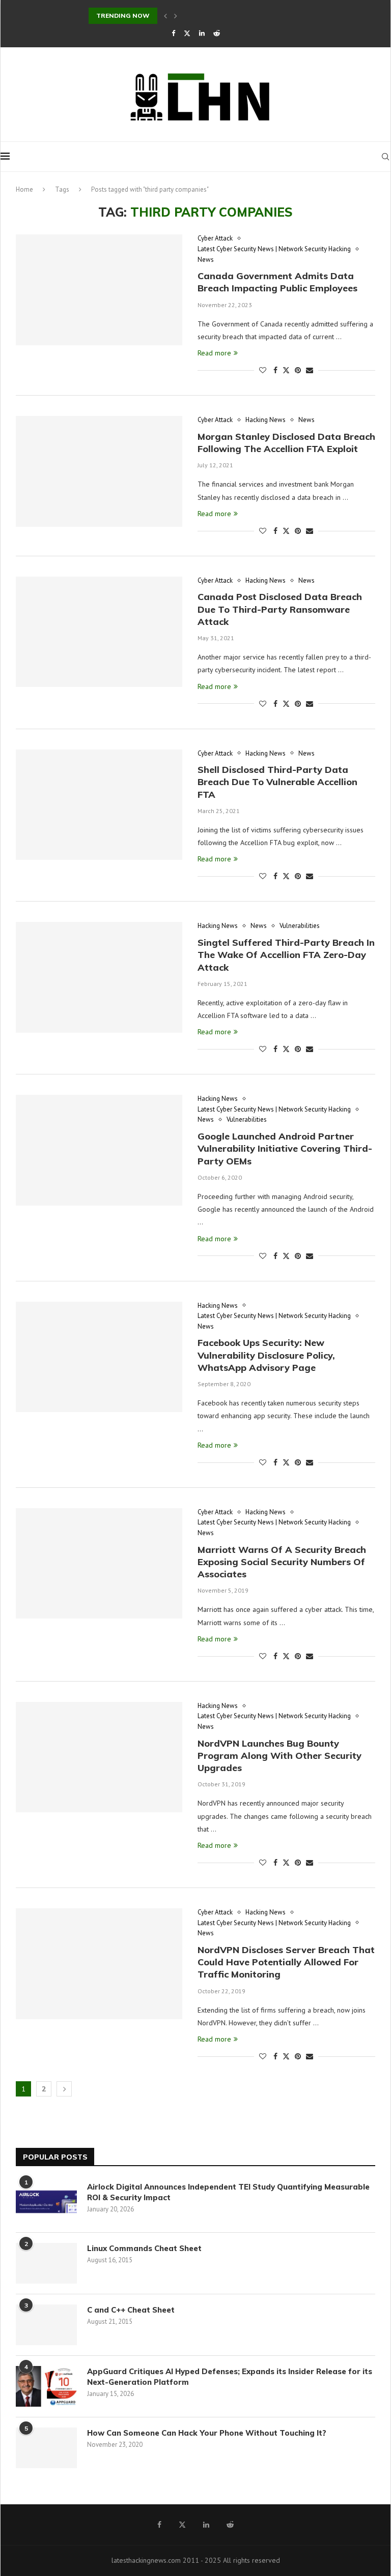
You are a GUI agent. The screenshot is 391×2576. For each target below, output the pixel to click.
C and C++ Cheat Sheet (131, 2310)
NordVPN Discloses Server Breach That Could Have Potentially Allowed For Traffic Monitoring (286, 1962)
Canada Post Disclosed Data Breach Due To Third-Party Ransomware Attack (280, 609)
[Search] (385, 157)
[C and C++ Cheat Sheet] (46, 2325)
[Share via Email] (310, 370)
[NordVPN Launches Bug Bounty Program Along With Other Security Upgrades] (99, 1757)
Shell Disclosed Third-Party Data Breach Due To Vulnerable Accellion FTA (277, 782)
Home (24, 189)
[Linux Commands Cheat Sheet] (46, 2263)
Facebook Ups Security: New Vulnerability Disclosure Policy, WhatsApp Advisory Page (266, 1355)
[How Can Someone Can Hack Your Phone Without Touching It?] (46, 2448)
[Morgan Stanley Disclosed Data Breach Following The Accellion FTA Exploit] (99, 471)
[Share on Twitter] (286, 370)
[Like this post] (263, 370)
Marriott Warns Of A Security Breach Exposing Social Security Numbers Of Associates (282, 1562)
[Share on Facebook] (275, 370)
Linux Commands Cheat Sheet (144, 2248)
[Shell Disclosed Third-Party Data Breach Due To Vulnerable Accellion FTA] (99, 805)
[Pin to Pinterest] (298, 370)
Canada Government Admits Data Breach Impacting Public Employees (277, 282)
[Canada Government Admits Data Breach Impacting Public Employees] (99, 290)
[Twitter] (187, 33)
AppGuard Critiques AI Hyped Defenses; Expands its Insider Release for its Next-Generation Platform (230, 2377)
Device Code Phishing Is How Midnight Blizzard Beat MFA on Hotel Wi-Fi (204, 16)
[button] (165, 16)
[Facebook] (173, 33)
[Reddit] (217, 33)
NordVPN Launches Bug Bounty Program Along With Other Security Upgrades (280, 1756)
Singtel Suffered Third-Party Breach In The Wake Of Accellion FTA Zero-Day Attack (286, 955)
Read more (214, 353)
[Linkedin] (202, 33)
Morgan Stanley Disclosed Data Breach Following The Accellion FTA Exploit (286, 443)
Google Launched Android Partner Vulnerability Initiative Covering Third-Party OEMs (285, 1149)
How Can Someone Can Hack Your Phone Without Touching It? (209, 2433)
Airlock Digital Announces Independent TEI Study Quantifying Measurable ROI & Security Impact (228, 2192)
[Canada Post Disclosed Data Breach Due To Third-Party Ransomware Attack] (99, 632)
